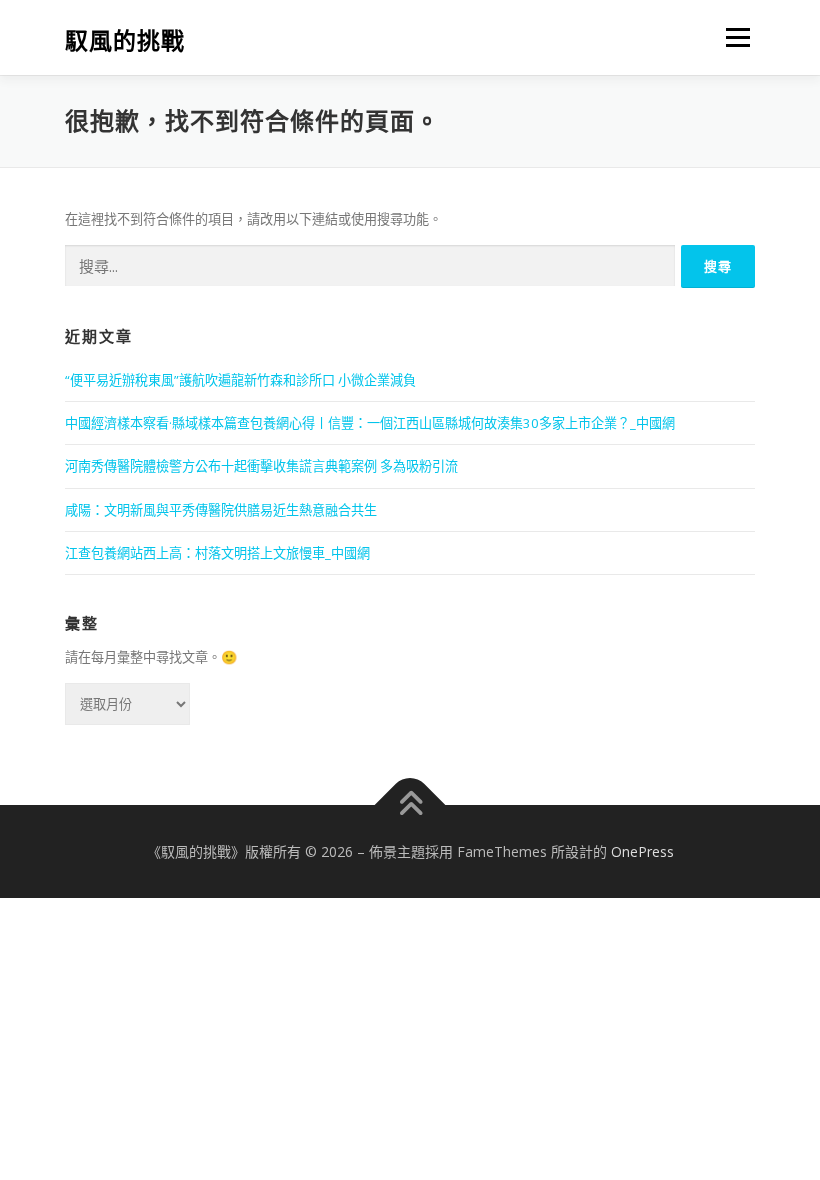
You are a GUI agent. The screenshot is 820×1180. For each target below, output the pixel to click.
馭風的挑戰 (125, 39)
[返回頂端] (410, 804)
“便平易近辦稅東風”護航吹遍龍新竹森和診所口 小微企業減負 (240, 380)
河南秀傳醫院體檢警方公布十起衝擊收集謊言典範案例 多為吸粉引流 (261, 466)
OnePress (642, 851)
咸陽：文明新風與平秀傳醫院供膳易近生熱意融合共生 (221, 510)
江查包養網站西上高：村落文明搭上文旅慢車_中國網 (217, 553)
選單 (733, 37)
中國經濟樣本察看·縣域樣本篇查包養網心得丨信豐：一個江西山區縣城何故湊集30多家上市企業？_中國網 (370, 423)
